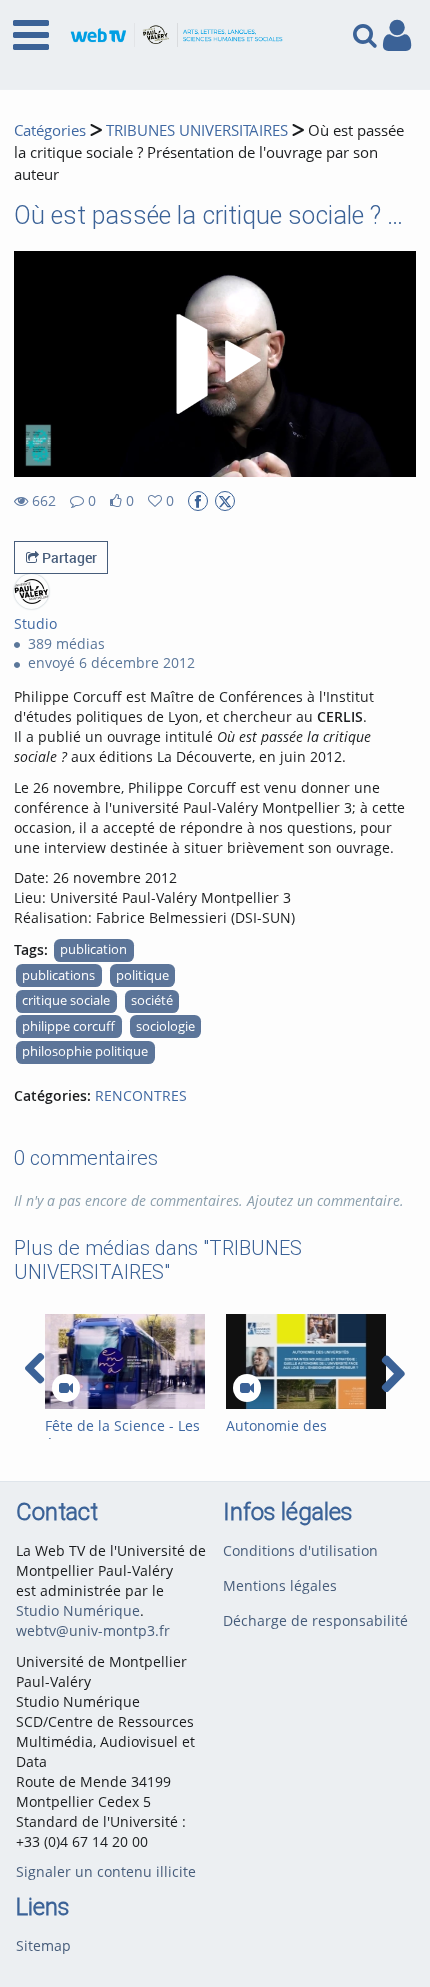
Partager (68, 557)
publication (93, 949)
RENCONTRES (141, 1095)
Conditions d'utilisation (300, 1550)
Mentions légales (280, 1585)
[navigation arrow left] (35, 1369)
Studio (35, 623)
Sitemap (43, 1945)
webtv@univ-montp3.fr (93, 1630)
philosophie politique (85, 1051)
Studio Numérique (78, 1610)
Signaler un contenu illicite (106, 1871)
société (152, 1000)
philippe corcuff (68, 1026)
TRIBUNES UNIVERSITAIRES (197, 130)
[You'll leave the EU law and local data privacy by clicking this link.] (198, 501)
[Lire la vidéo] (215, 364)
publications (58, 975)
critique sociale (66, 1000)
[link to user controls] (397, 35)
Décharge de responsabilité (315, 1620)
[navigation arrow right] (392, 1374)
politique (142, 975)
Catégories (50, 130)
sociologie (165, 1026)
